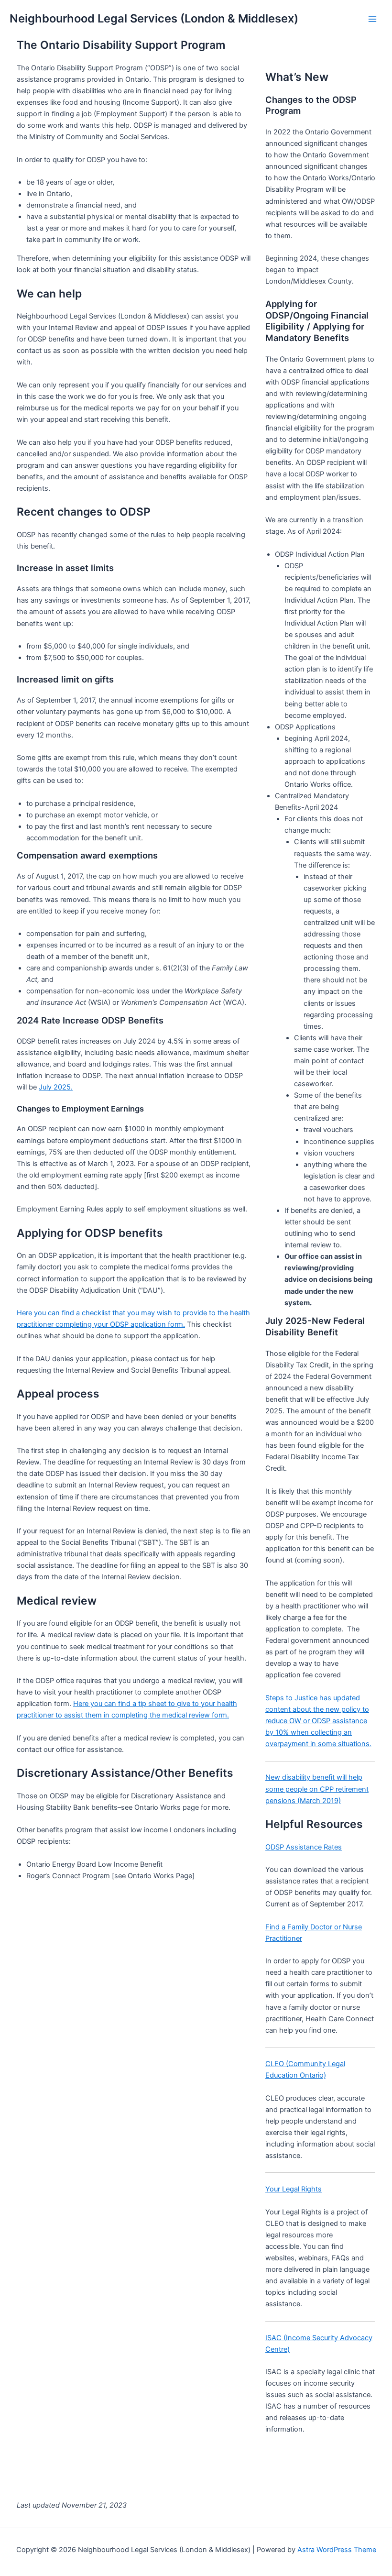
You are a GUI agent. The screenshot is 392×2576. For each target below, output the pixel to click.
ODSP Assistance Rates (304, 1847)
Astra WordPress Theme (337, 2550)
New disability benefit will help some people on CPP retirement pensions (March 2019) (317, 1789)
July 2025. (56, 1087)
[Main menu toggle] (372, 19)
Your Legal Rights (294, 2189)
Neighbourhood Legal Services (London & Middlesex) (154, 18)
